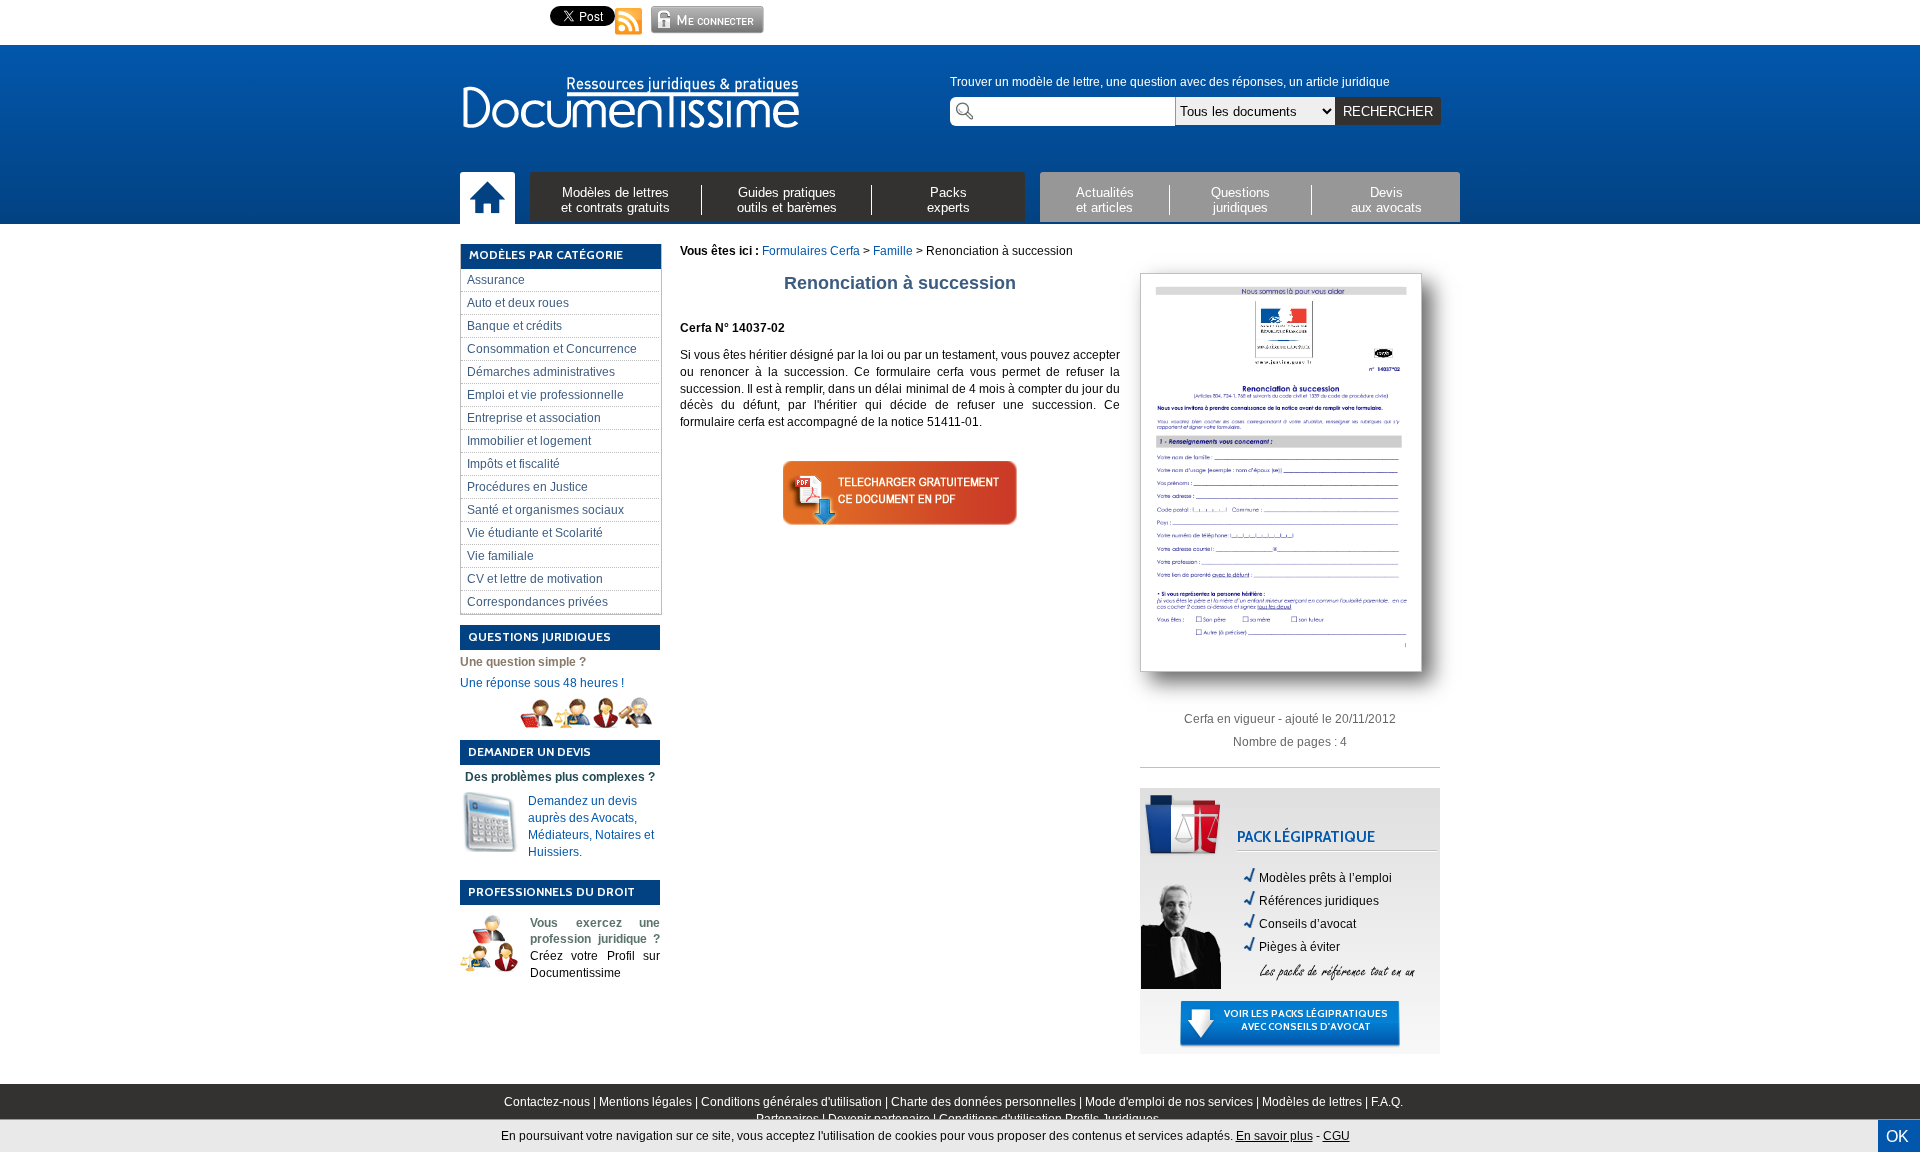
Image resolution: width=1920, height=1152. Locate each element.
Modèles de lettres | (1316, 1102)
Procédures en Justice (527, 487)
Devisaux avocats (1386, 200)
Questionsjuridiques (1240, 200)
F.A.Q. (1387, 1102)
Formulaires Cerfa (811, 251)
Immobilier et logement (529, 441)
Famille (893, 251)
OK (1897, 1136)
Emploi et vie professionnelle (545, 395)
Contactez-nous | (551, 1102)
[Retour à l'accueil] (630, 104)
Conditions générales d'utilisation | (796, 1102)
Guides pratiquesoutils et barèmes (787, 200)
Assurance (496, 280)
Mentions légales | (650, 1102)
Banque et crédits (514, 326)
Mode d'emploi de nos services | (1173, 1102)
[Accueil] (487, 199)
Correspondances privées (537, 602)
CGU (1336, 1136)
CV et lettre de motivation (535, 579)
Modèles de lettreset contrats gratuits (615, 200)
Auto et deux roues (518, 303)
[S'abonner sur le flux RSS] (629, 36)
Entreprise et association (534, 418)
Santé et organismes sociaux (545, 510)
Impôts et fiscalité (513, 464)
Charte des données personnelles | (988, 1102)
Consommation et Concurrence (552, 349)
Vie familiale (500, 556)
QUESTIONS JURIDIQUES (539, 636)
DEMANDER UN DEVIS (529, 751)
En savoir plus (1274, 1136)
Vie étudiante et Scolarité (535, 533)
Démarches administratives (541, 372)
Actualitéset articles (1105, 200)
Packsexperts (948, 200)
